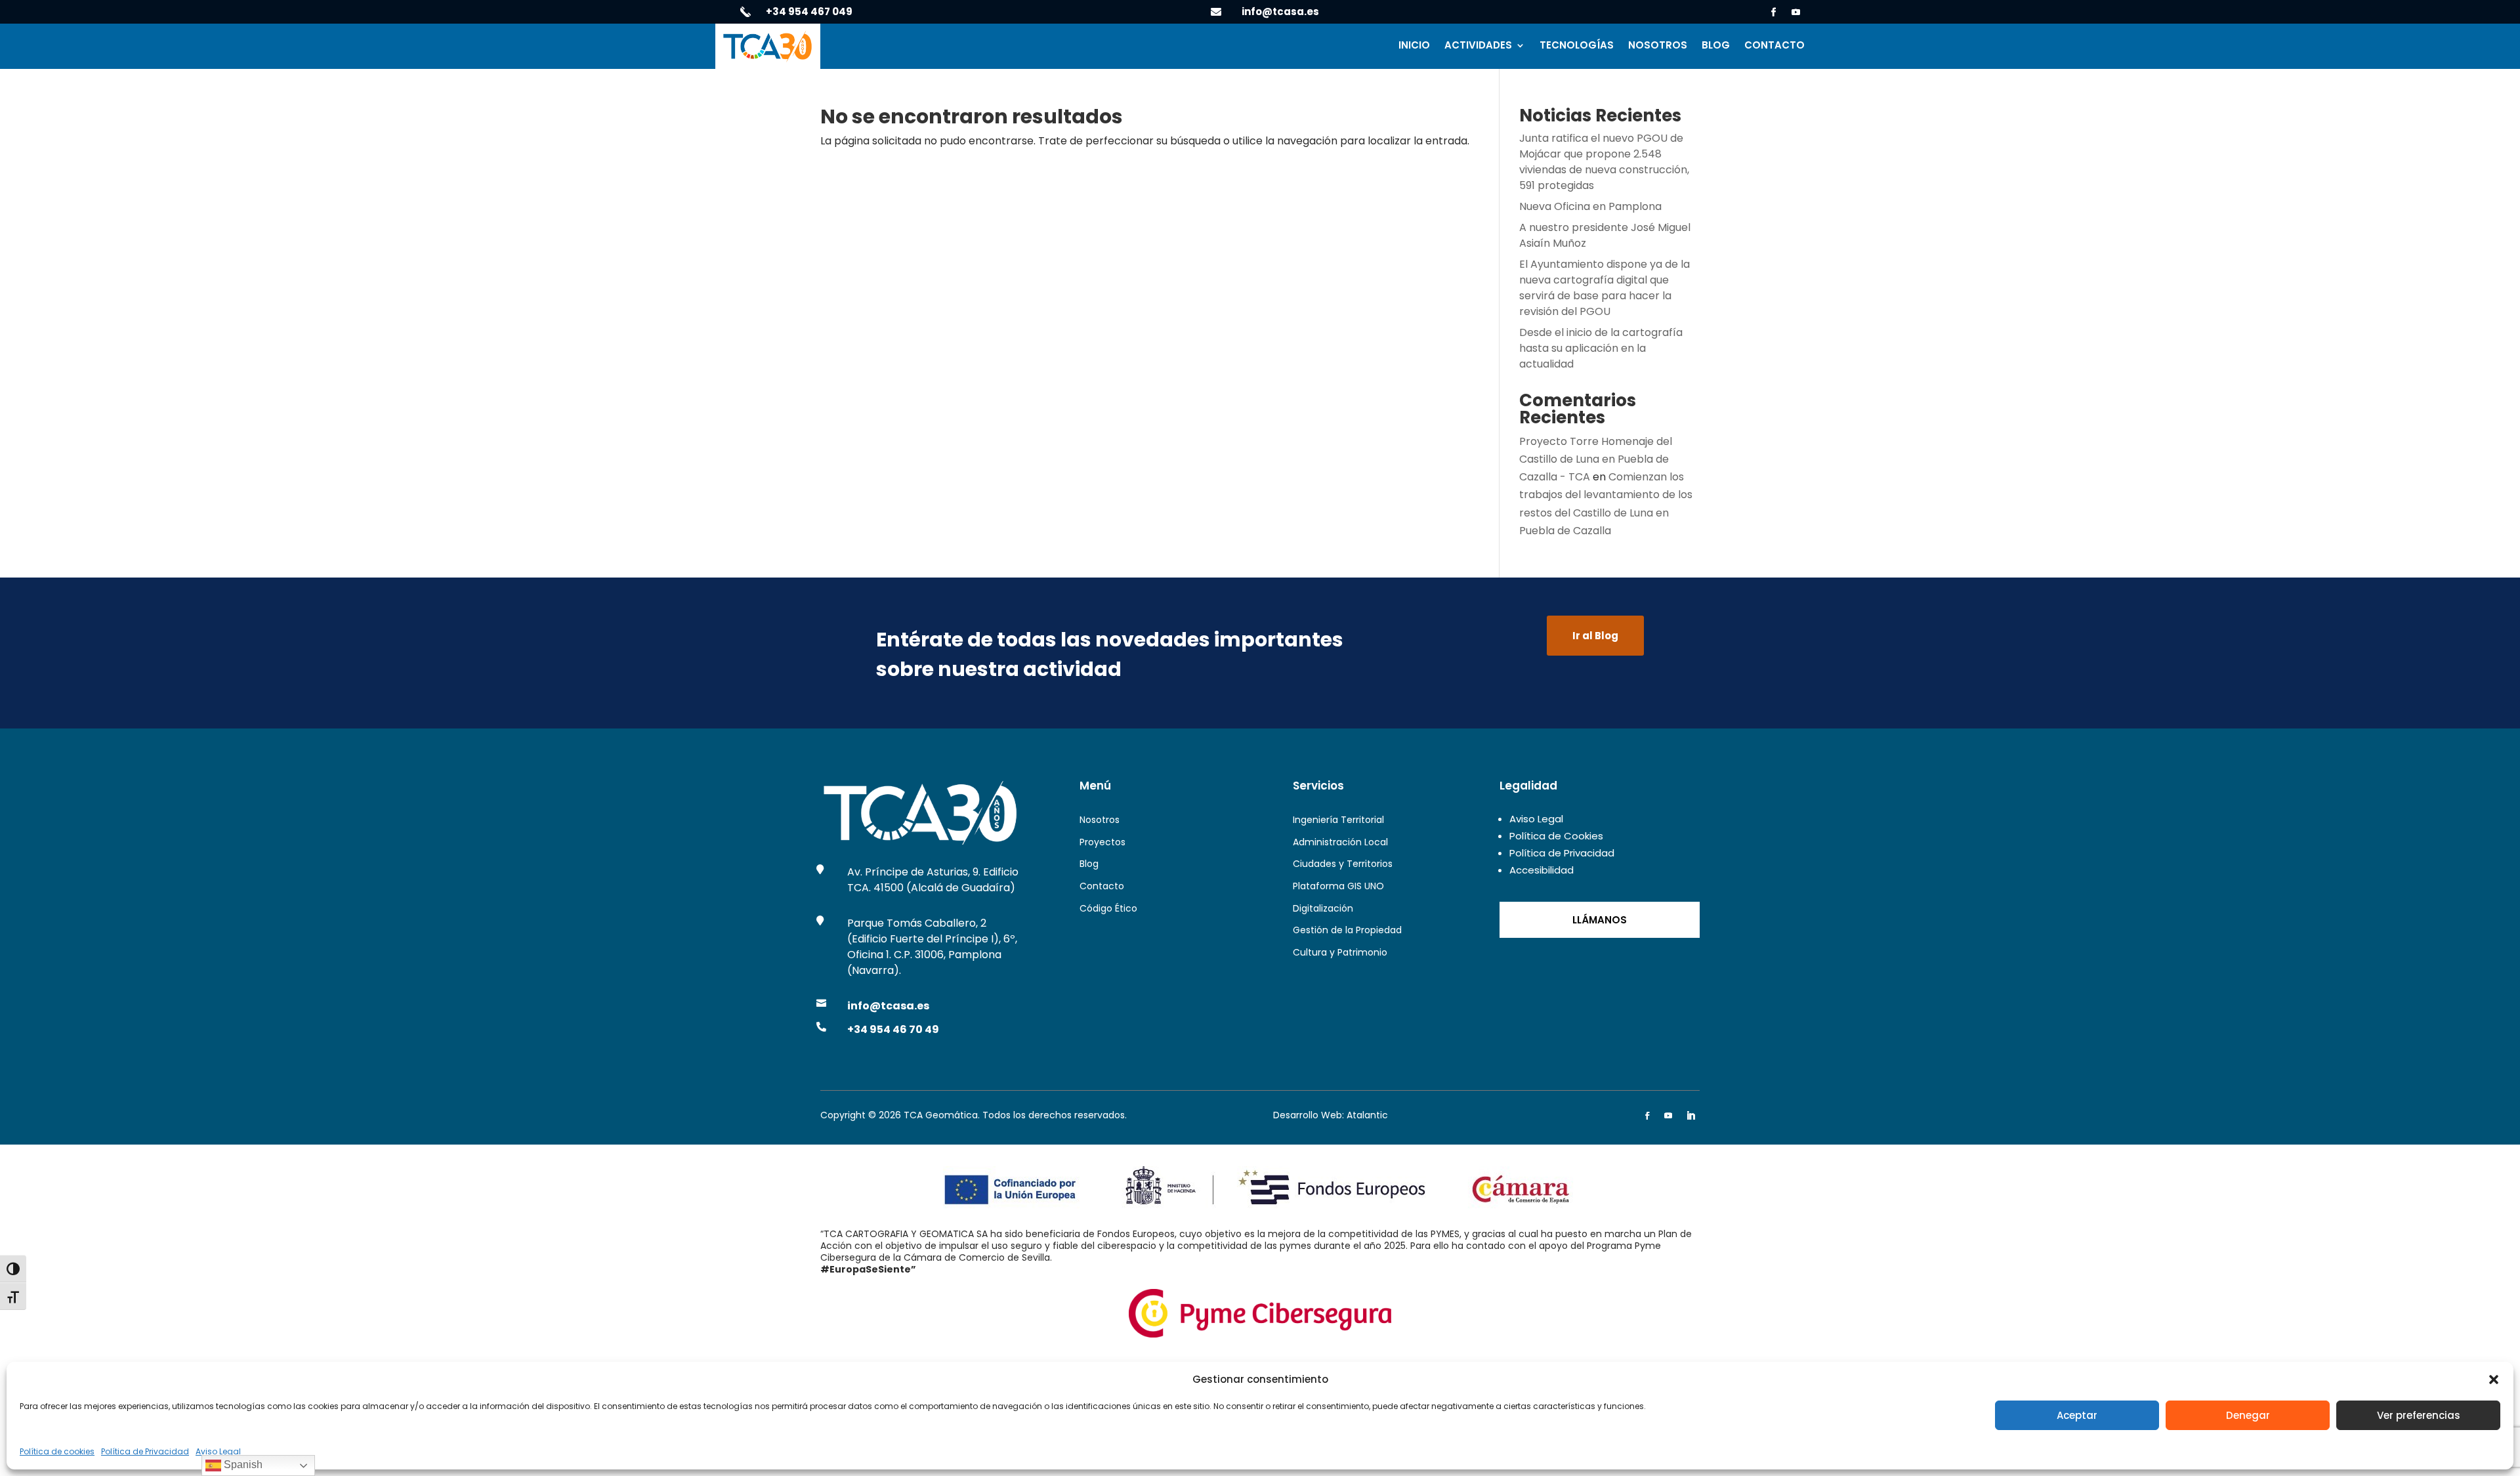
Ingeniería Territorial (1338, 820)
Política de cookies (57, 1451)
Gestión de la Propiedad (1347, 930)
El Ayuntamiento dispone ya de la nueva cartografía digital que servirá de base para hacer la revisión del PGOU (1605, 288)
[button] (2494, 1380)
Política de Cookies (1556, 836)
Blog (1716, 46)
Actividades (1478, 46)
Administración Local (1340, 842)
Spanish (242, 1465)
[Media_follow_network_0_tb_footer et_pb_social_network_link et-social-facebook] (1647, 1116)
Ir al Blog (1595, 636)
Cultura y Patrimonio (1340, 952)
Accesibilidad (1542, 870)
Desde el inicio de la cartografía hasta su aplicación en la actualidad (1601, 348)
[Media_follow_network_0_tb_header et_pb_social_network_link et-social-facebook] (1774, 12)
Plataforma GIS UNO (1338, 886)
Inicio (1414, 46)
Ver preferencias (2419, 1415)
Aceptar (2077, 1415)
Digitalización (1323, 908)
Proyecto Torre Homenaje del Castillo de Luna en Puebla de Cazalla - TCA (1596, 459)
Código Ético (1108, 908)
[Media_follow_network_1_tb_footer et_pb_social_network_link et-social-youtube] (1668, 1116)
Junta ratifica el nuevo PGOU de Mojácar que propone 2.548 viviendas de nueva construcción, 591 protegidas (1604, 162)
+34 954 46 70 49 (893, 1029)
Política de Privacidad (145, 1451)
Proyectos (1102, 842)
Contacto (1774, 46)
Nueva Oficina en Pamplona (1590, 206)
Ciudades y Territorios (1343, 864)
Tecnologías (1577, 46)
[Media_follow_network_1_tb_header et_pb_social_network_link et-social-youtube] (1796, 12)
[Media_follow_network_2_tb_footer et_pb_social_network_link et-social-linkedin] (1690, 1116)
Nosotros (1658, 46)
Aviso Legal (218, 1451)
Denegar (2248, 1415)
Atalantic (1367, 1115)
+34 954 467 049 (809, 11)
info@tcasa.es (1280, 11)
